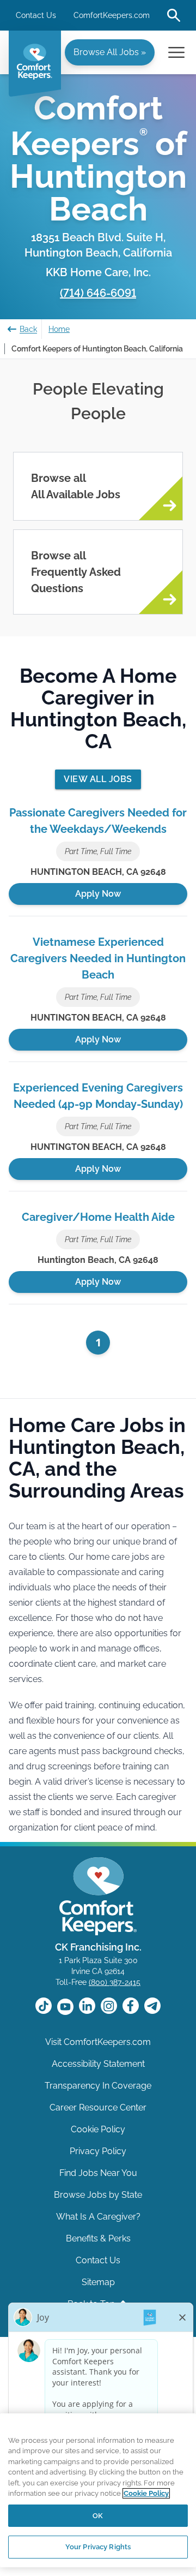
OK (98, 2516)
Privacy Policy (98, 2151)
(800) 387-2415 (115, 1982)
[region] (98, 2490)
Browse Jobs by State (98, 2195)
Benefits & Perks (98, 2238)
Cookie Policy (98, 2129)
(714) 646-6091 (98, 293)
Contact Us (36, 15)
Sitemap (98, 2282)
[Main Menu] (176, 52)
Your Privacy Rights (98, 2547)
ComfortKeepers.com (112, 15)
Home (59, 329)
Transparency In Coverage (98, 2086)
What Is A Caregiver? (98, 2217)
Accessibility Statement (98, 2064)
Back (28, 329)
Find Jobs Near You (98, 2173)
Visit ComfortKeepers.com (98, 2042)
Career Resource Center (98, 2107)
